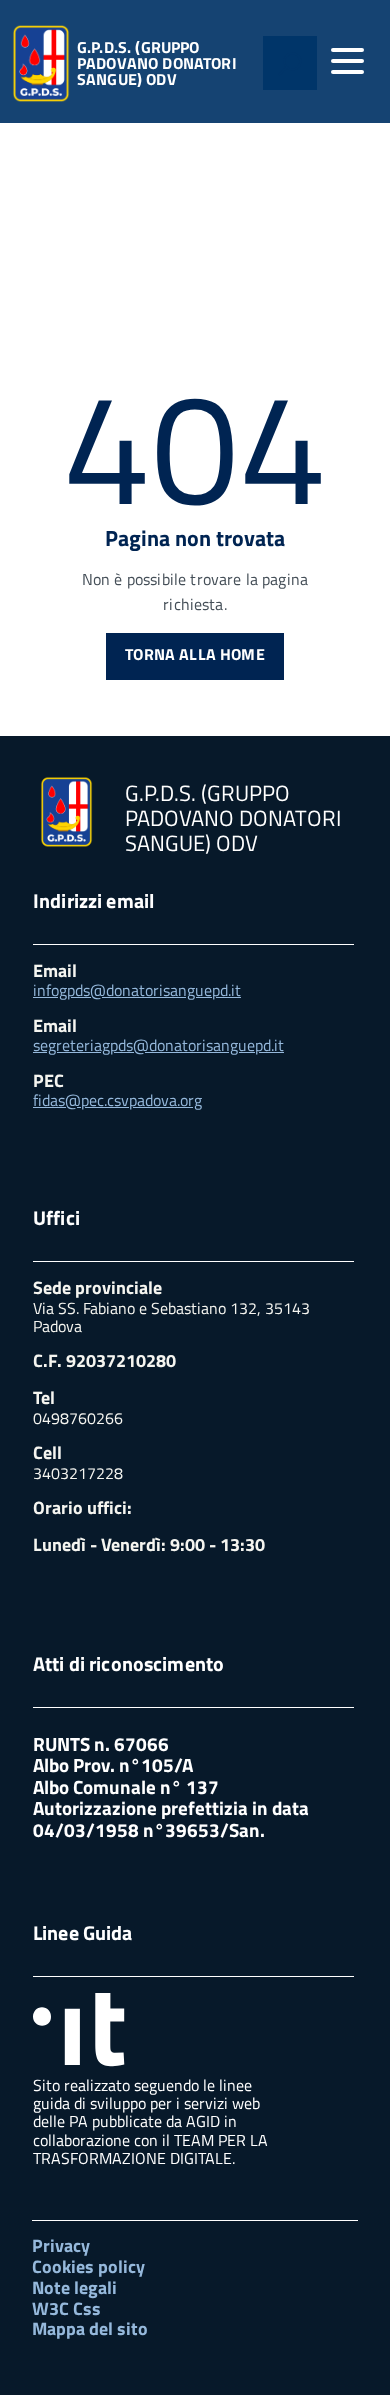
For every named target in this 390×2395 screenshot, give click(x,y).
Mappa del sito (90, 2328)
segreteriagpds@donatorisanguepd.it (158, 1045)
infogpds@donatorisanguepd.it (137, 990)
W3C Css (66, 2308)
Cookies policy (88, 2266)
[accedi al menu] (347, 61)
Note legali (74, 2287)
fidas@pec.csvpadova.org (117, 1100)
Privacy (61, 2245)
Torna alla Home (194, 654)
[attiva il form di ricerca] (290, 63)
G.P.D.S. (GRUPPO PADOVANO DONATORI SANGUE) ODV (157, 63)
